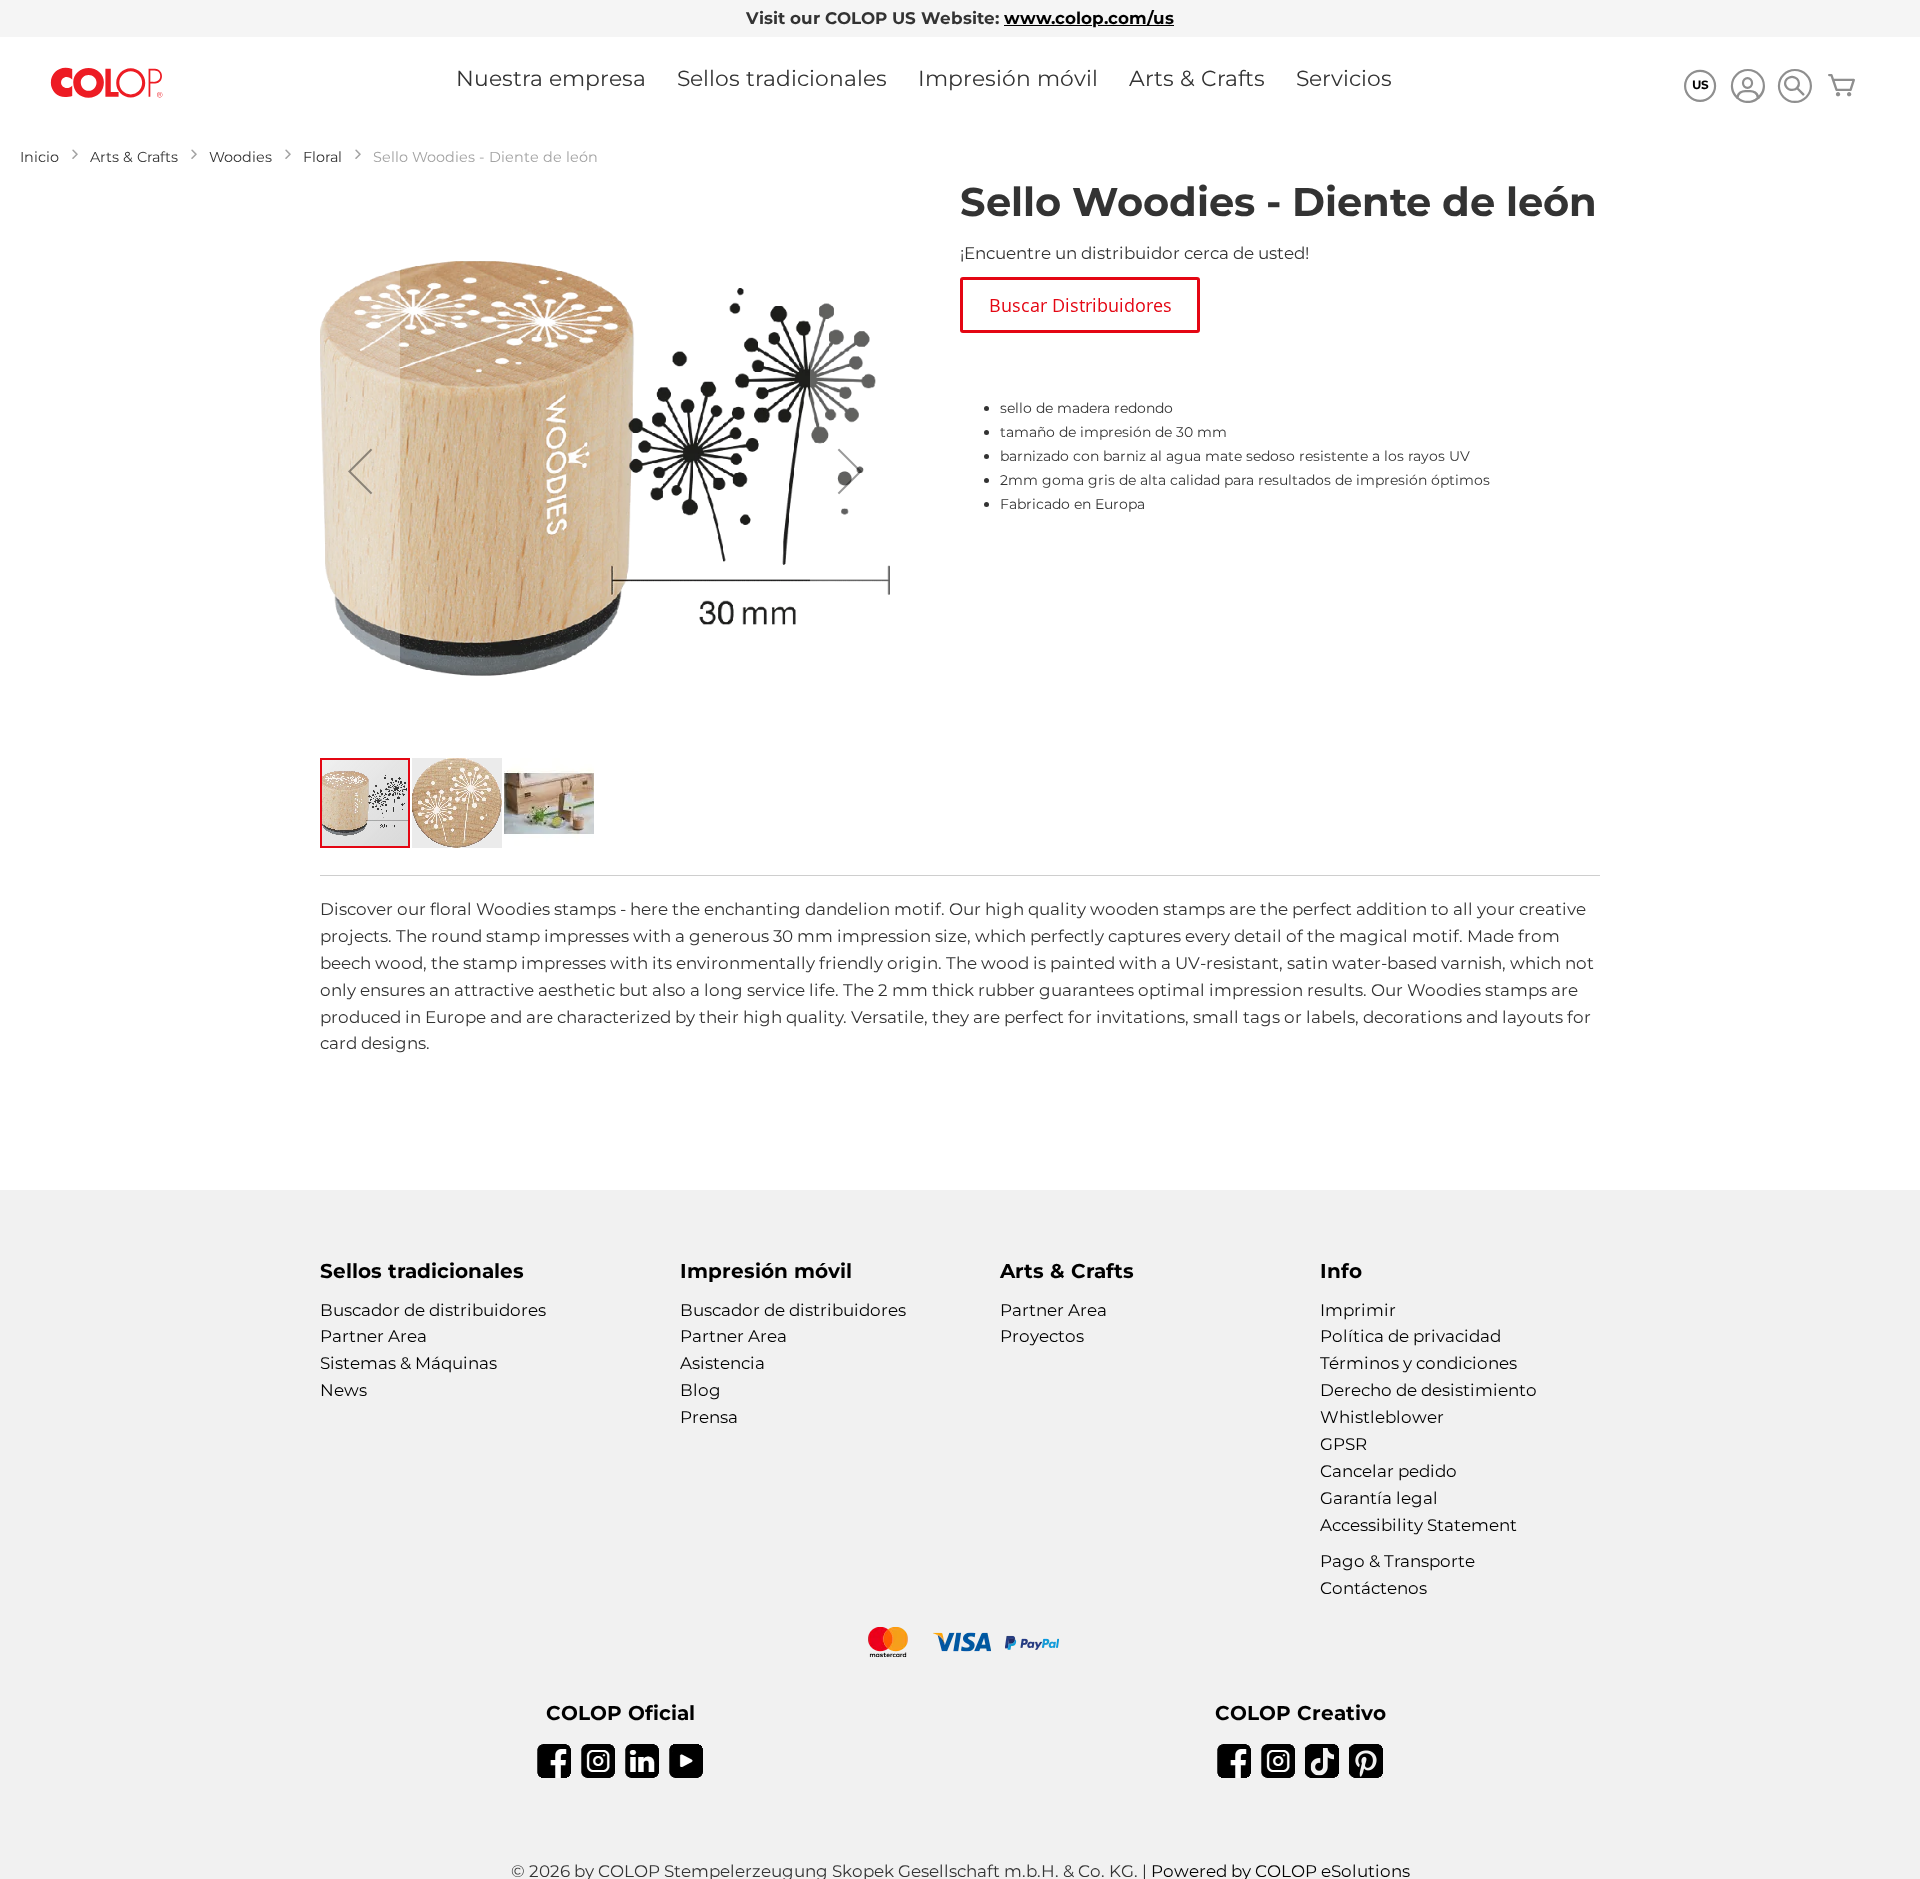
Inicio (39, 157)
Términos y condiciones (1418, 1363)
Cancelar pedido (1388, 1471)
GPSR (1343, 1444)
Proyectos (1042, 1336)
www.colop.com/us (1089, 18)
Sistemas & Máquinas (408, 1363)
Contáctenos (1373, 1588)
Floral (322, 157)
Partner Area (373, 1336)
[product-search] (1794, 85)
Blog (700, 1390)
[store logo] (107, 83)
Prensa (709, 1417)
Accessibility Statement (1418, 1525)
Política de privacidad (1410, 1336)
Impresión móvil (1008, 78)
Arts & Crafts (1197, 78)
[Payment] (960, 1644)
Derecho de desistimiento (1428, 1390)
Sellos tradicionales (782, 78)
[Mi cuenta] (1747, 88)
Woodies (240, 157)
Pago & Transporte (1397, 1561)
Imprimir (1358, 1310)
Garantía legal (1379, 1498)
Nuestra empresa (551, 78)
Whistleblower (1382, 1417)
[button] (360, 471)
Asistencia (722, 1363)
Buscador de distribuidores (433, 1310)
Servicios (1344, 78)
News (343, 1390)
